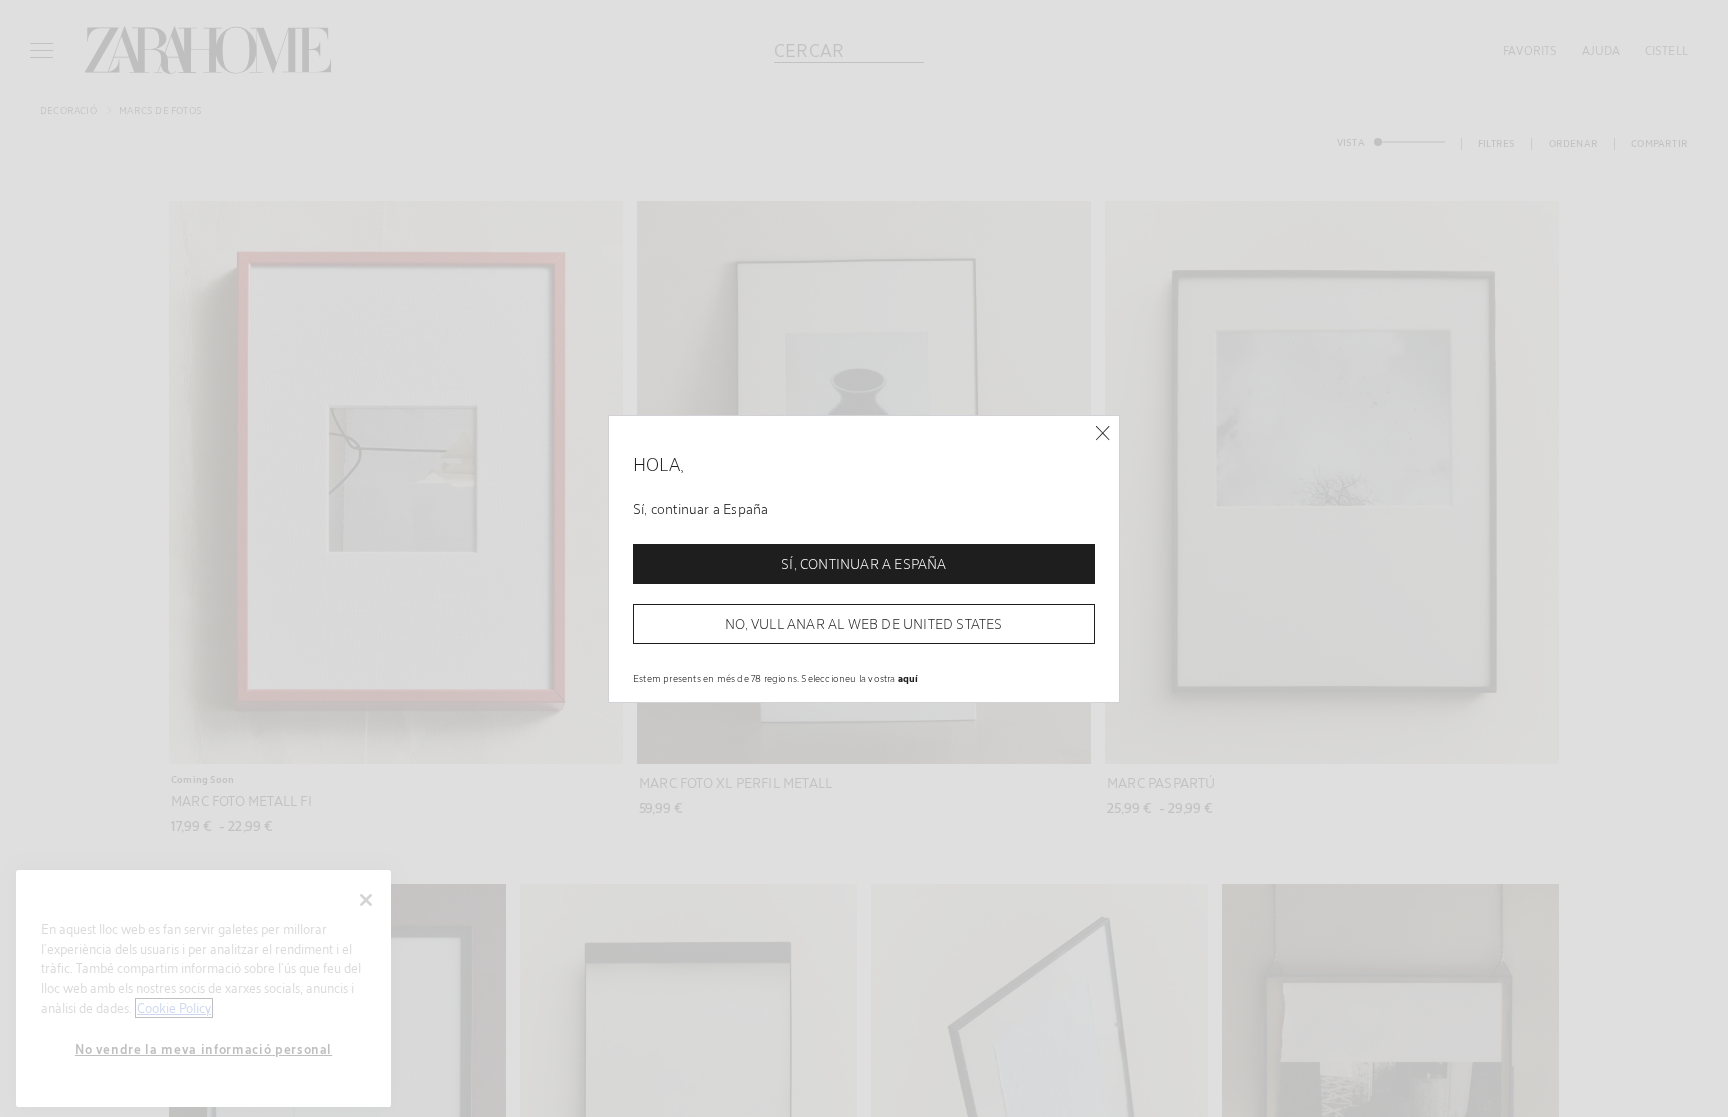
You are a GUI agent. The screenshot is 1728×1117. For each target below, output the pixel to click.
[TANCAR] (1102, 433)
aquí (908, 678)
